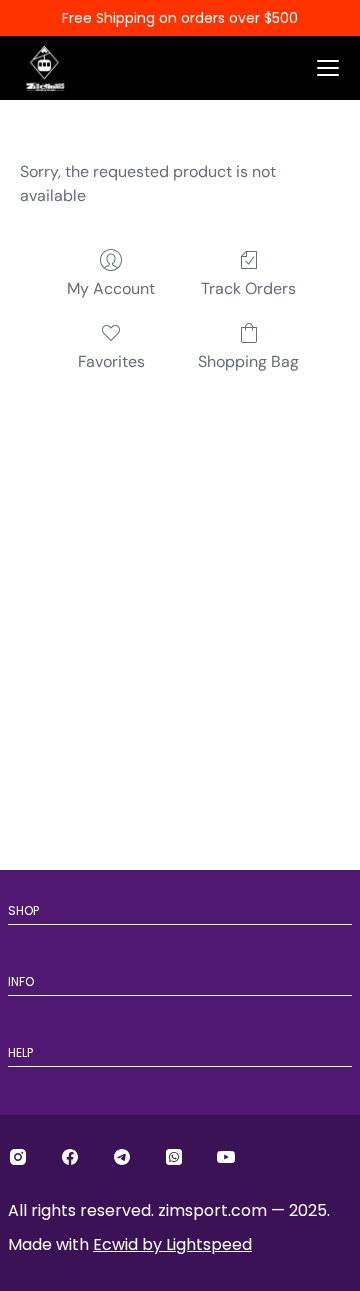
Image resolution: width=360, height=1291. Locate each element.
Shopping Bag (248, 361)
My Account (111, 288)
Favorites (111, 361)
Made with (130, 1244)
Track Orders (248, 288)
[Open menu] (328, 68)
